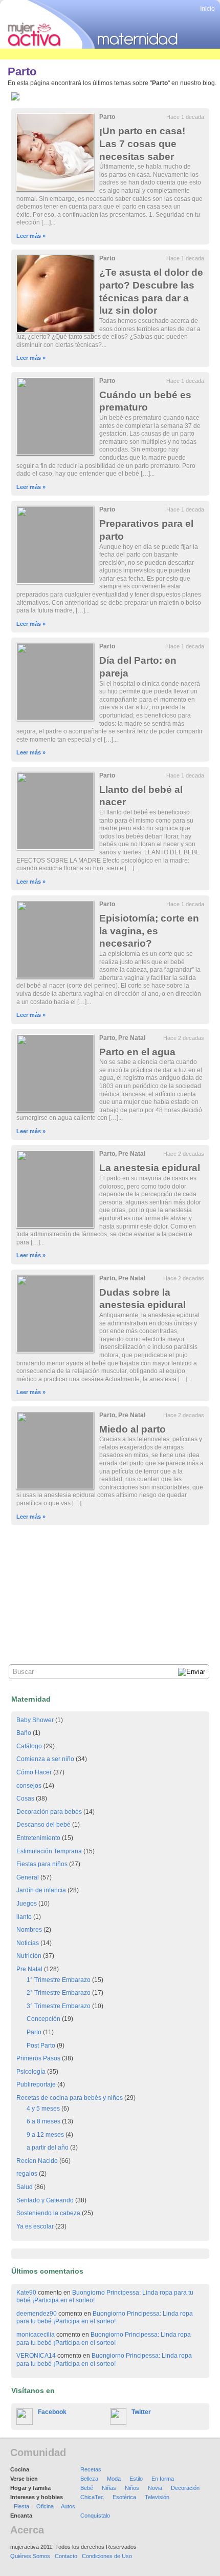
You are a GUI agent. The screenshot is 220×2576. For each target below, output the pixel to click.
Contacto (66, 2556)
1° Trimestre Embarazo (59, 1980)
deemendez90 (37, 2314)
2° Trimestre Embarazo (59, 1993)
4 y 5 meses (43, 2109)
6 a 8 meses (43, 2121)
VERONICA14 (36, 2356)
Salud (25, 2187)
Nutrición (29, 1956)
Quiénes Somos (30, 2556)
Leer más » (31, 236)
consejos (29, 1786)
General (28, 1877)
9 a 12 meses (45, 2135)
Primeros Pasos (38, 2058)
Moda (114, 2479)
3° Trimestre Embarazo (59, 2006)
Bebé (87, 2488)
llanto (24, 1917)
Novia (155, 2488)
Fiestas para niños (42, 1864)
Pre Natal (132, 1038)
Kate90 (26, 2293)
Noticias (28, 1943)
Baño (24, 1733)
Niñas (109, 2488)
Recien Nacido (37, 2161)
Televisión (157, 2497)
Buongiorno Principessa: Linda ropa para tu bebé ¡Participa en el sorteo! (105, 2318)
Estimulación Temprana (49, 1851)
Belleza (89, 2479)
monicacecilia (36, 2335)
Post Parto (41, 2046)
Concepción (43, 2019)
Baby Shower (35, 1720)
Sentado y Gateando (45, 2200)
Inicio (207, 9)
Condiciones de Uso (107, 2556)
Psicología (31, 2072)
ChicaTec (92, 2497)
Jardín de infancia (41, 1890)
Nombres (29, 1930)
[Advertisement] (110, 1572)
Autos (68, 2506)
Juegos (27, 1904)
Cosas (25, 1798)
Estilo (136, 2479)
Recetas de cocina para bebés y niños (70, 2098)
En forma (163, 2479)
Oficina (45, 2506)
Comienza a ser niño (45, 1759)
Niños (132, 2488)
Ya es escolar (35, 2226)
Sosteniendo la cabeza (48, 2213)
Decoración (185, 2488)
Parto (107, 117)
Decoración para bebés (49, 1812)
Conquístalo (95, 2516)
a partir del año (48, 2148)
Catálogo (29, 1746)
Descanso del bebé (43, 1825)
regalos (27, 2174)
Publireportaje (36, 2084)
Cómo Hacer (34, 1772)
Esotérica (124, 2497)
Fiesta (21, 2506)
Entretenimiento (38, 1838)
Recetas (91, 2469)
